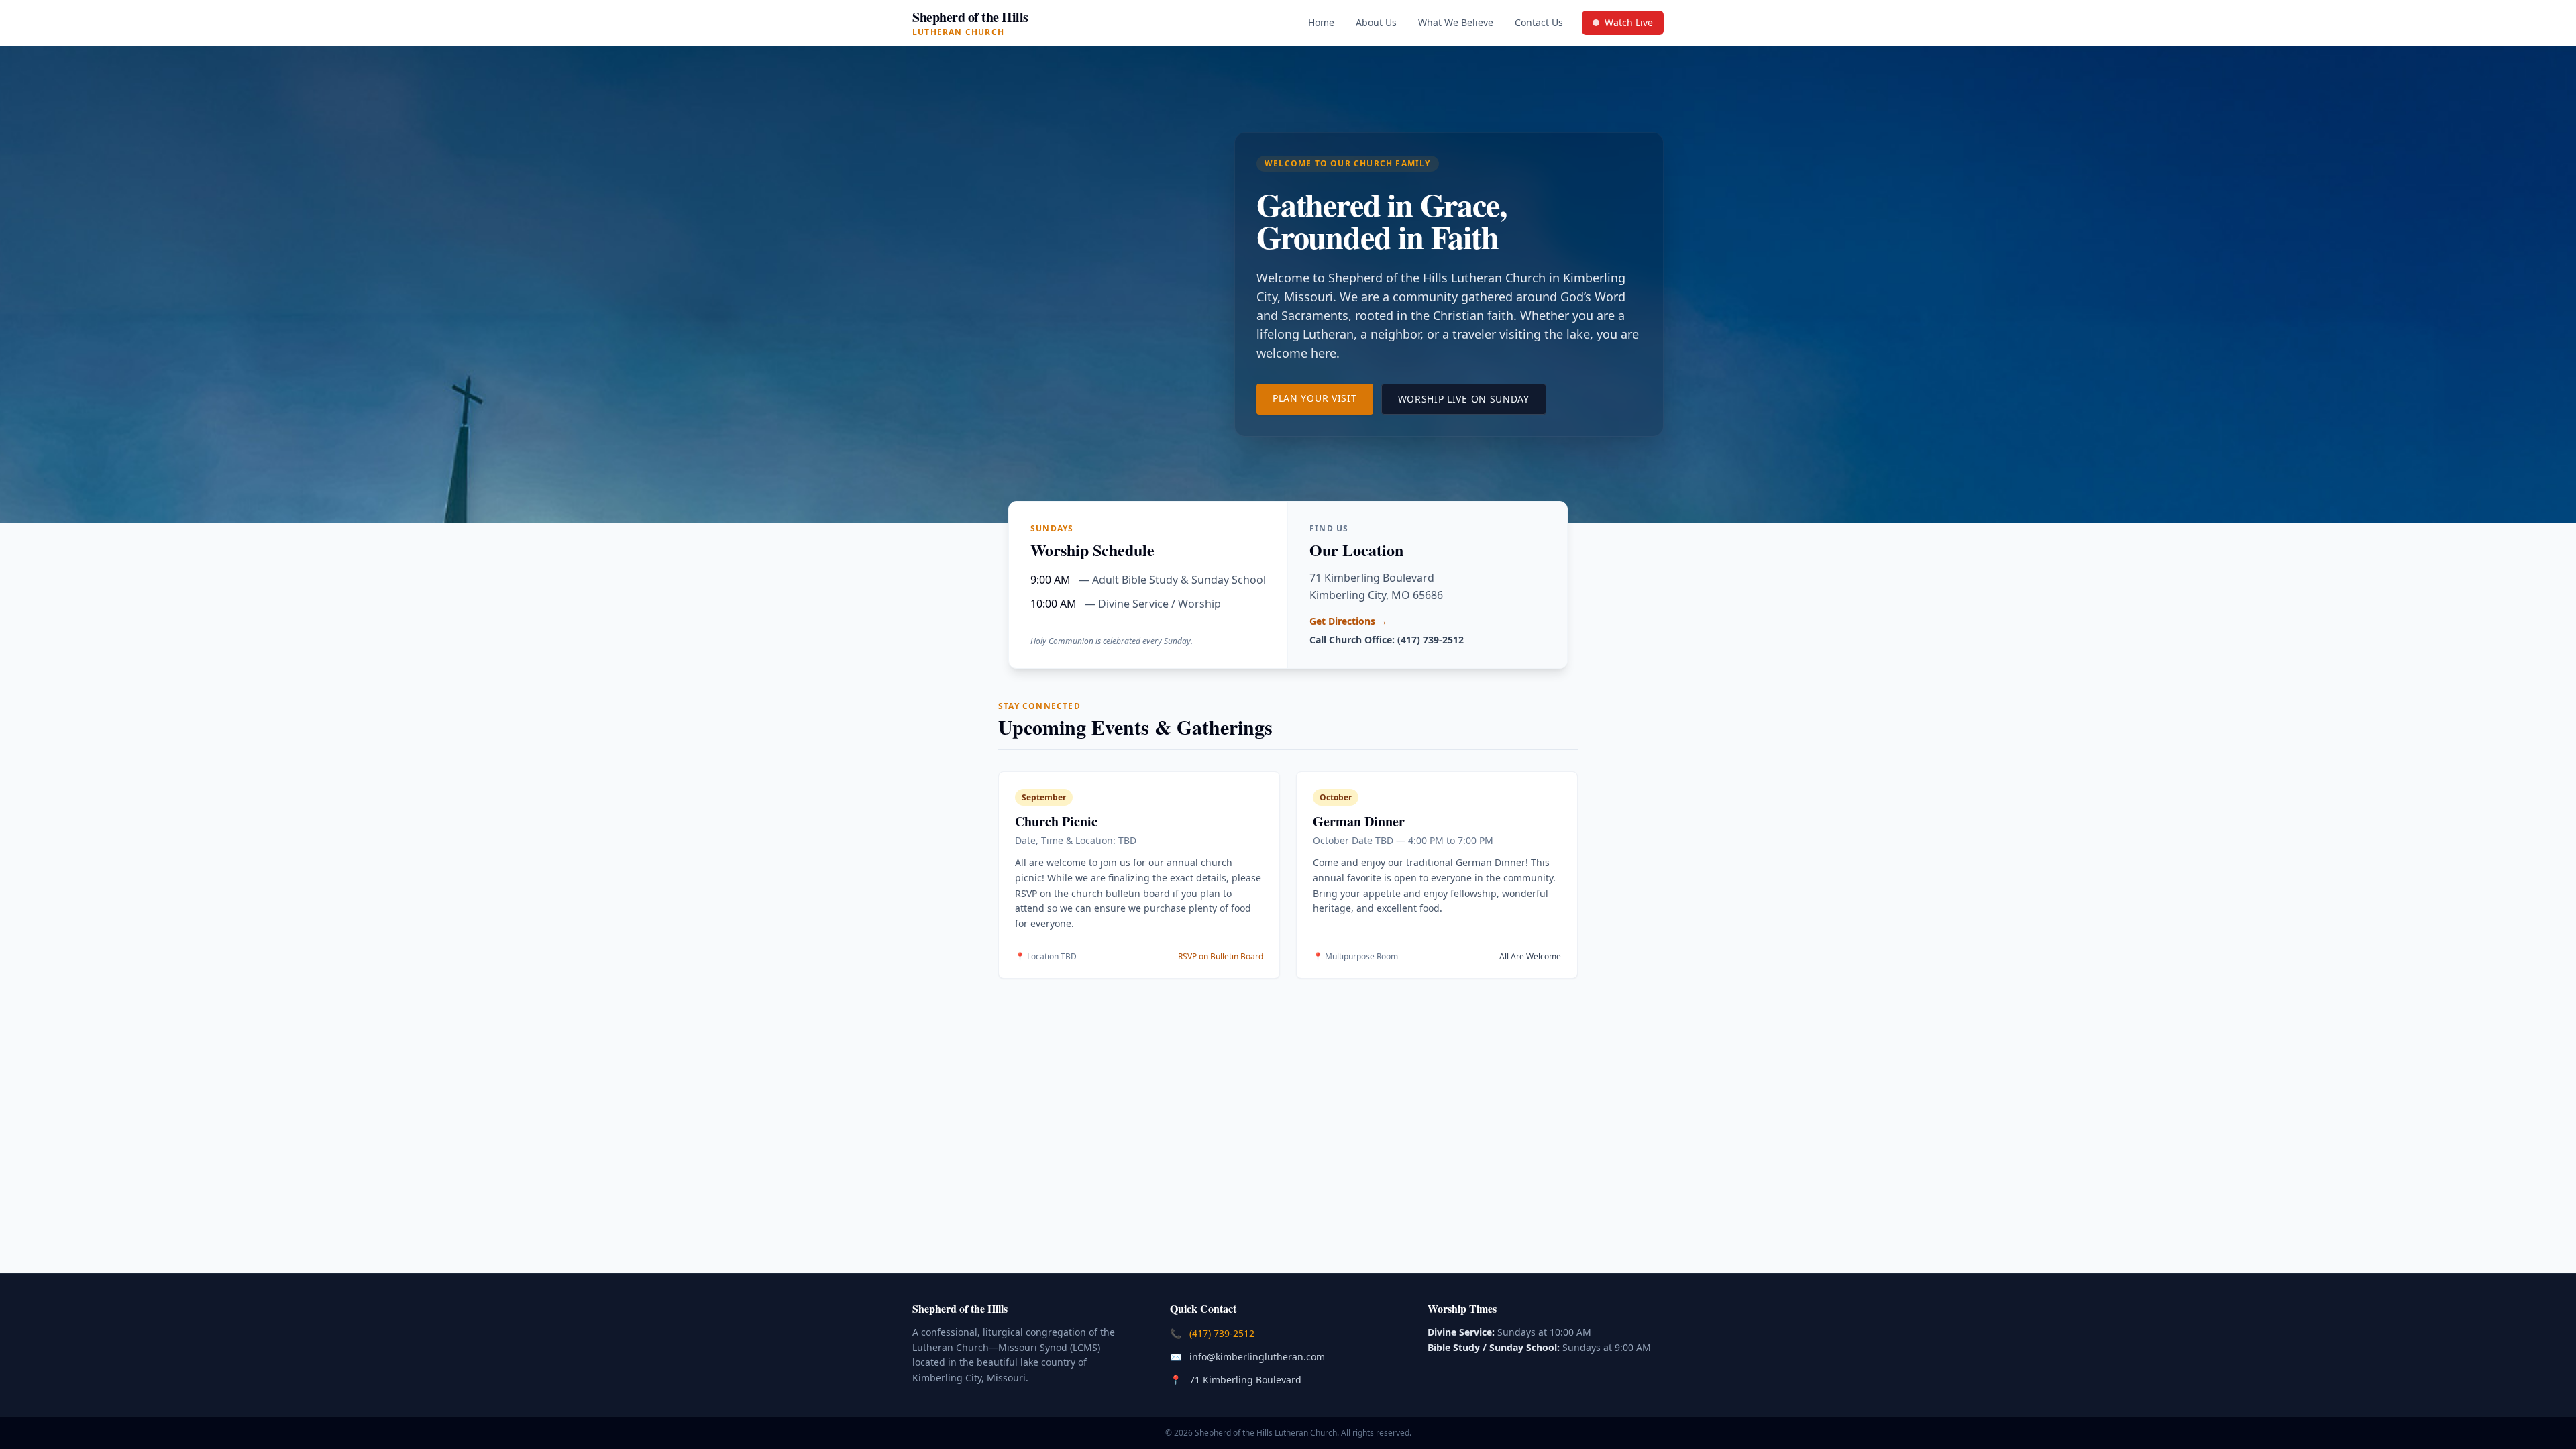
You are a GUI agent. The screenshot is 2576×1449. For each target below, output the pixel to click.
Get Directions (1348, 621)
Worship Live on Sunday (1472, 398)
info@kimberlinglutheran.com (1258, 1356)
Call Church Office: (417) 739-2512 (1387, 640)
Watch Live (1628, 25)
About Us (1376, 22)
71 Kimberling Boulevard (1247, 1379)
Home (1321, 22)
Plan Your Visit (1323, 398)
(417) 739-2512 (1223, 1333)
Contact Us (1539, 22)
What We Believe (1456, 22)
